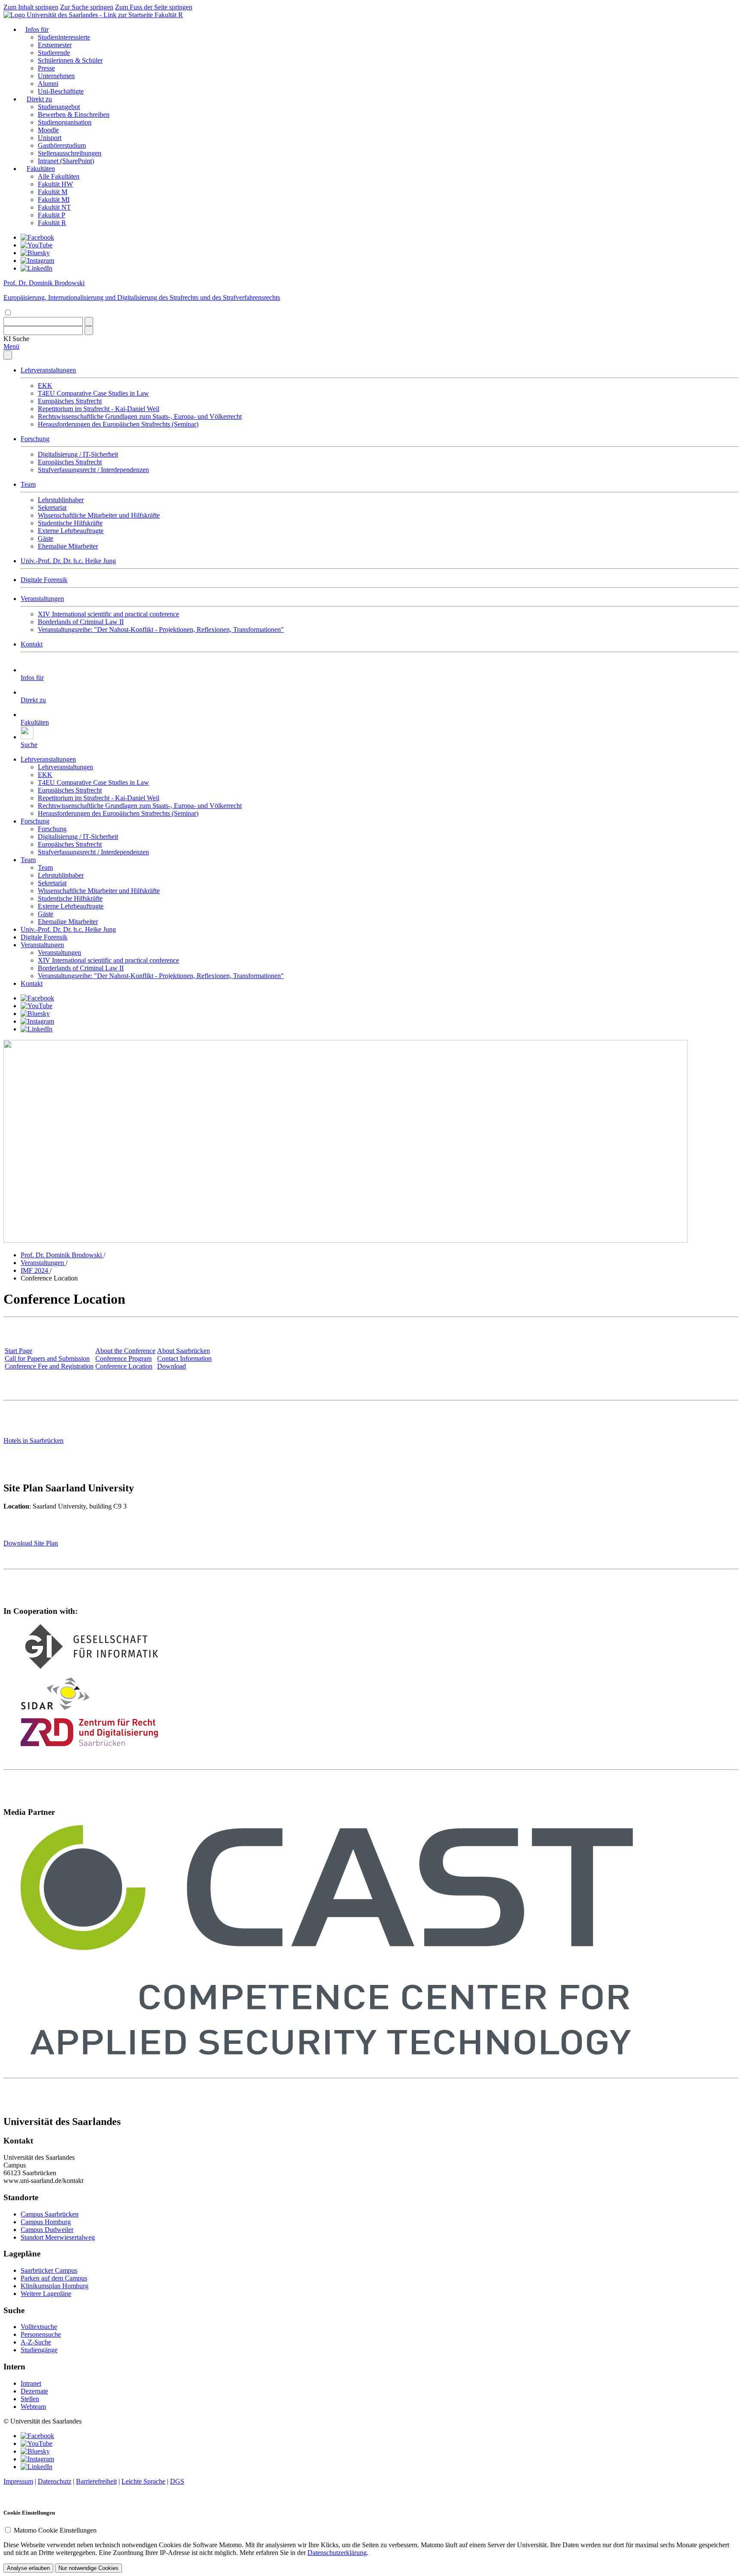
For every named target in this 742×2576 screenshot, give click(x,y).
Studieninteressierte (64, 37)
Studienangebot (59, 107)
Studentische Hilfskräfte (70, 523)
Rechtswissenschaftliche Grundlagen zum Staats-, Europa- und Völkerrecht (140, 416)
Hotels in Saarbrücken (33, 1440)
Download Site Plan (31, 1543)
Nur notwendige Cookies (88, 2568)
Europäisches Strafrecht (70, 401)
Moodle (48, 130)
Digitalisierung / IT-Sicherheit (78, 454)
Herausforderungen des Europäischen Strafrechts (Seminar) (118, 424)
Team (28, 484)
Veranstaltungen (42, 599)
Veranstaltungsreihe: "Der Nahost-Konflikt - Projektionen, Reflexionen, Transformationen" (161, 630)
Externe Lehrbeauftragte (71, 531)
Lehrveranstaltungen (48, 370)
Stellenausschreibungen (70, 153)
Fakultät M (53, 192)
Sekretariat (52, 508)
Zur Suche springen (87, 7)
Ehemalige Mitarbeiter (68, 546)
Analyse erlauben (28, 2568)
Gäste (46, 538)
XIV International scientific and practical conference (108, 614)
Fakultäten (41, 169)
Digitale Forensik (44, 580)
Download (172, 1366)
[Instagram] (37, 261)
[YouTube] (36, 245)
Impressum (18, 2481)
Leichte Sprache (143, 2481)
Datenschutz (55, 2481)
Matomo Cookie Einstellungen (55, 2530)
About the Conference (125, 1351)
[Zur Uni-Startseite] (79, 15)
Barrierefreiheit (96, 2481)
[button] (16, 339)
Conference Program (123, 1358)
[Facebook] (37, 237)
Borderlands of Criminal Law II (81, 622)
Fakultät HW (55, 184)
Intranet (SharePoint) (66, 161)
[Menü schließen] (8, 355)
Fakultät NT (54, 207)
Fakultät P (52, 215)
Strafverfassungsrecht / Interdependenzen (93, 470)
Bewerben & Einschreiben (74, 114)
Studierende (54, 53)
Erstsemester (55, 45)
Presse (46, 68)
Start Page (18, 1351)
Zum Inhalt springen (31, 7)
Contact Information (184, 1358)
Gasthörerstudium (62, 145)
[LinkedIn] (36, 268)
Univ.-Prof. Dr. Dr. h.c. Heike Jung (68, 561)
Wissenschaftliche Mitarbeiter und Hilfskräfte (99, 515)
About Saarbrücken (184, 1351)
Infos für (37, 29)
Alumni (48, 84)
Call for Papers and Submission (47, 1358)
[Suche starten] (89, 322)
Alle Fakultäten (59, 176)
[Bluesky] (35, 253)
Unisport (50, 138)
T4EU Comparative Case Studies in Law (93, 393)
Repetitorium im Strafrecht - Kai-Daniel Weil (99, 409)
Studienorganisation (65, 122)
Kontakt (32, 644)
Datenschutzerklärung (337, 2553)
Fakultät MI (54, 200)
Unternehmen (56, 76)
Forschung (35, 439)
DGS (177, 2481)
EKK (45, 386)
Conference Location (124, 1366)
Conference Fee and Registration (49, 1366)
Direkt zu (39, 99)
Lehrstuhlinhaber (61, 500)
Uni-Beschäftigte (61, 91)
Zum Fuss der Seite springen (154, 7)
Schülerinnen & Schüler (70, 60)
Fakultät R (169, 15)
